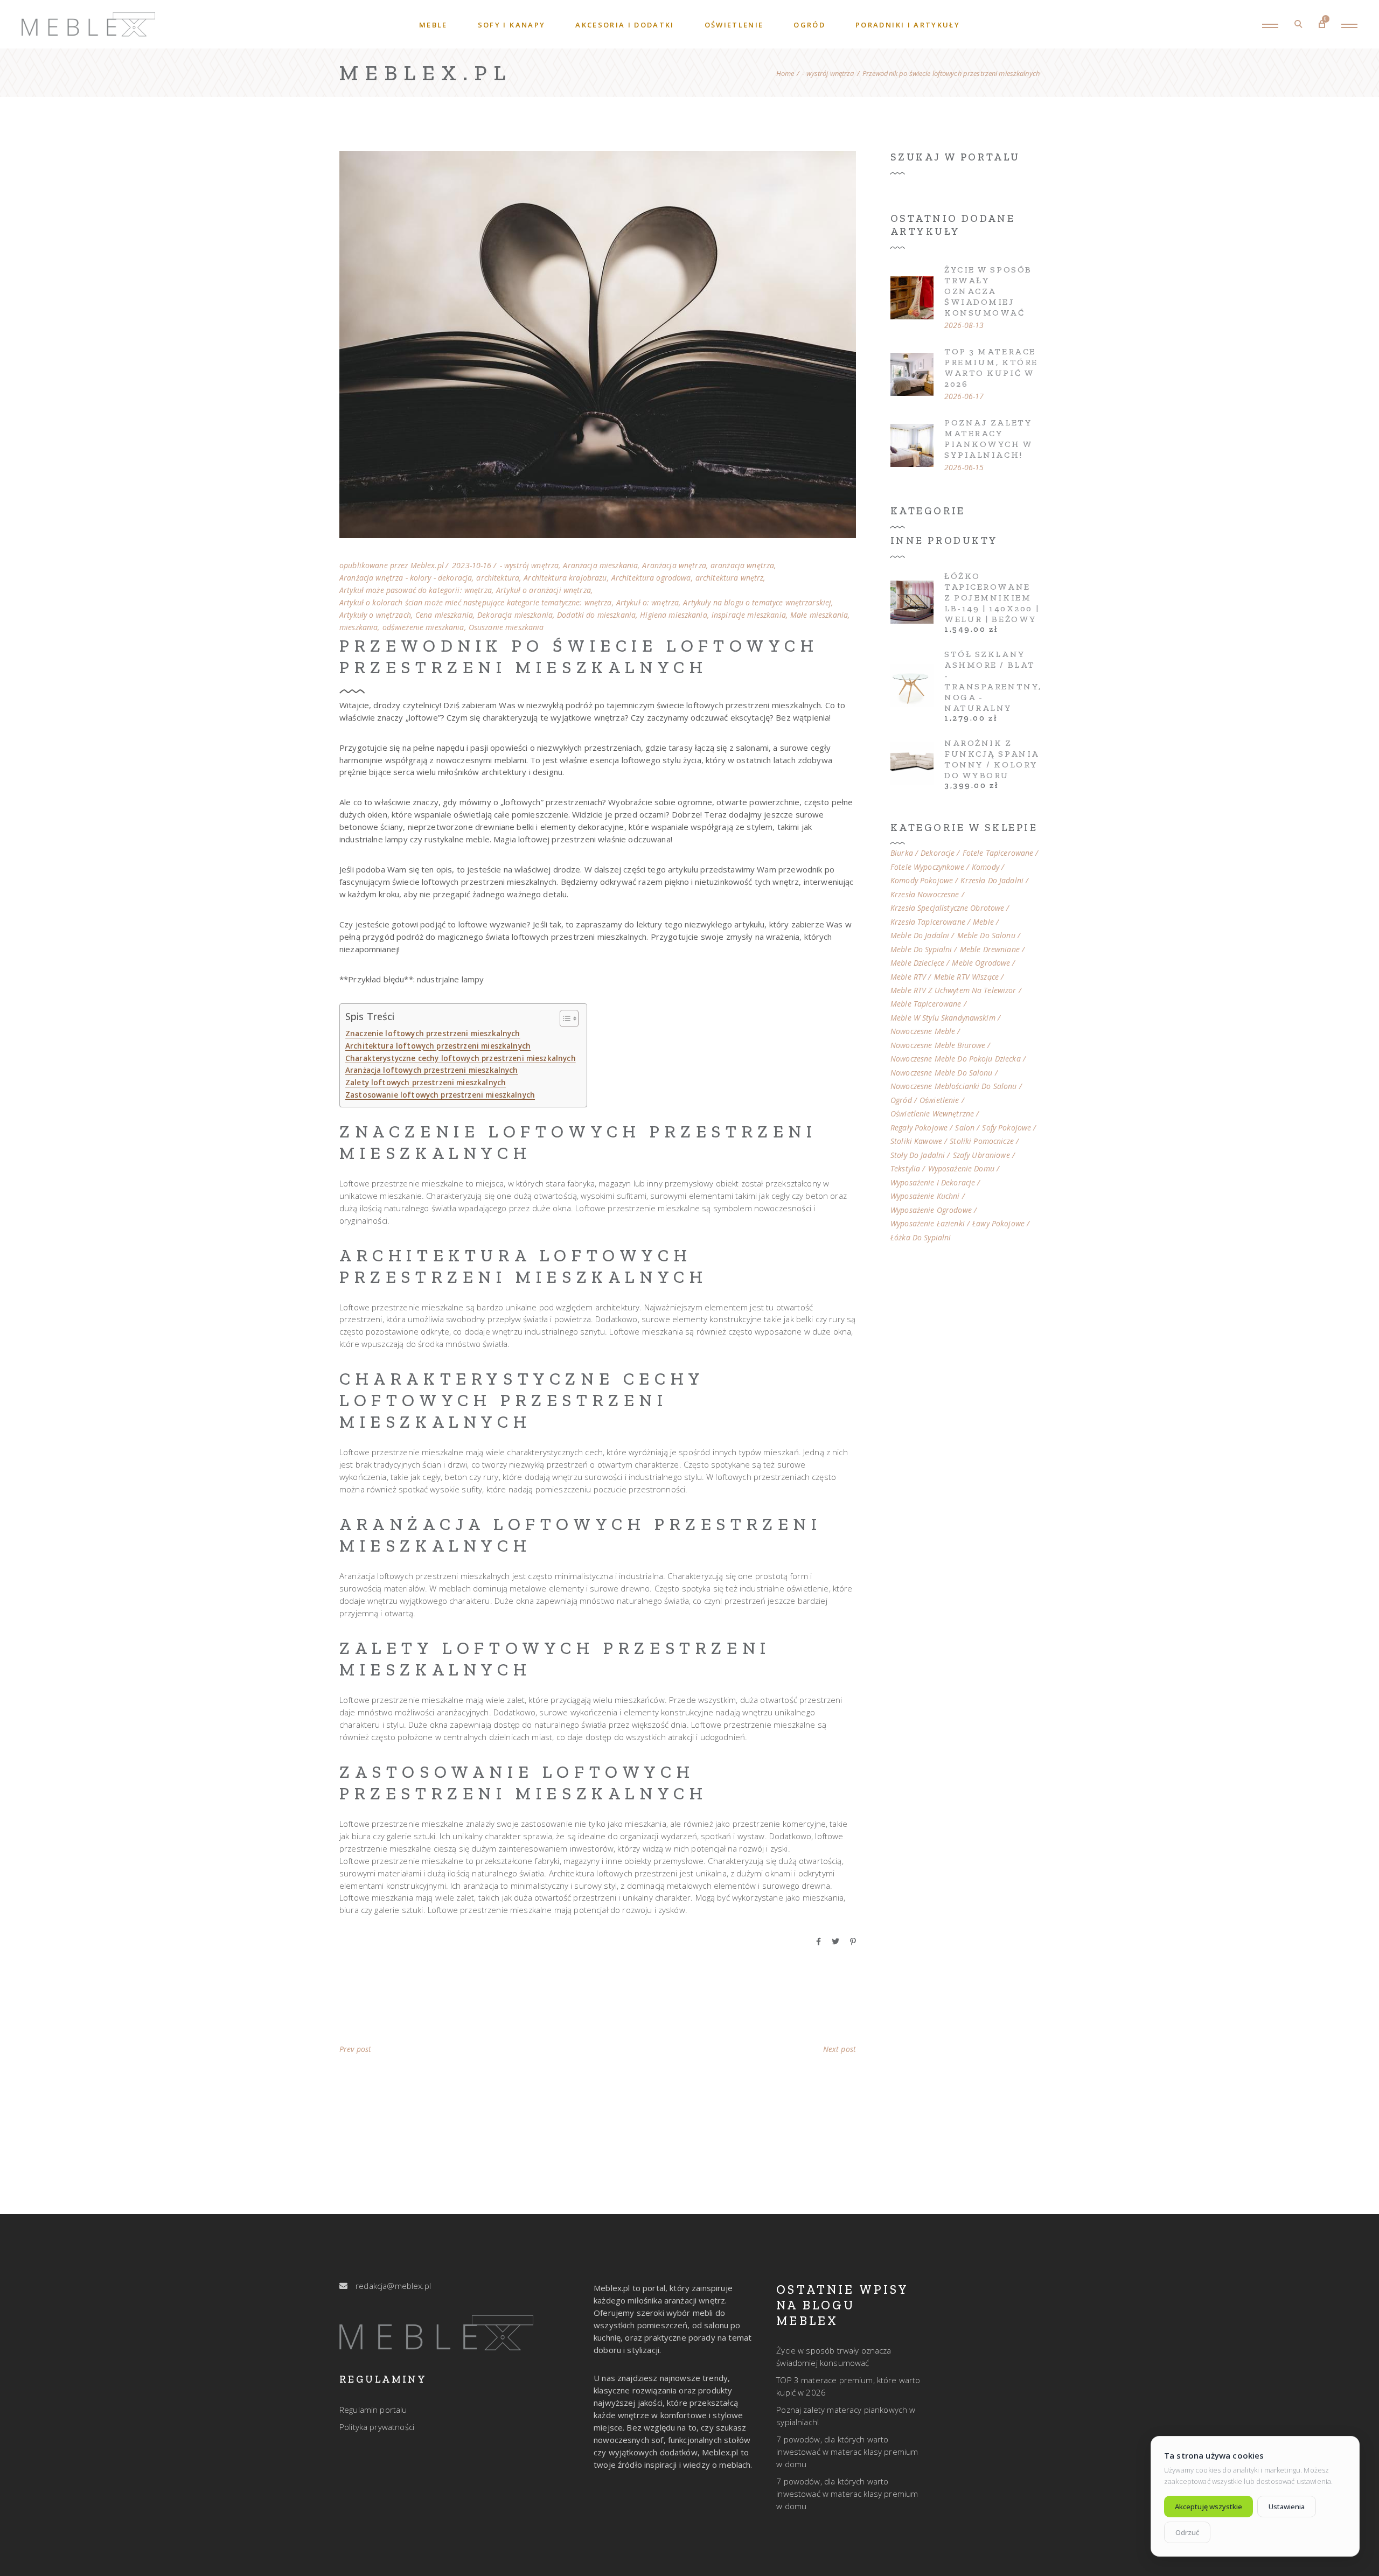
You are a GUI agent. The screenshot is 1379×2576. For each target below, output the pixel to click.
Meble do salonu (986, 936)
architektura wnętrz (730, 578)
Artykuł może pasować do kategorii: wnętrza (416, 590)
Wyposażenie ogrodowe (931, 1210)
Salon (965, 1128)
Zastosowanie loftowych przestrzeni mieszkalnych (440, 1095)
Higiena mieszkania (674, 615)
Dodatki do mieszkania (596, 615)
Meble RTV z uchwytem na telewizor (953, 990)
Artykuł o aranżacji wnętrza (544, 590)
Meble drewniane (990, 950)
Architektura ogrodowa (651, 578)
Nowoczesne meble (923, 1031)
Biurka (902, 853)
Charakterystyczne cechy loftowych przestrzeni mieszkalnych (461, 1058)
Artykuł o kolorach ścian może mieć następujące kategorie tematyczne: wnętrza (476, 603)
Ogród (901, 1100)
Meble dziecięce (917, 963)
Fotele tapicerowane (998, 853)
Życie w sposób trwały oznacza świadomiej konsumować (988, 291)
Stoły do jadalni (918, 1155)
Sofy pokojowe (1007, 1128)
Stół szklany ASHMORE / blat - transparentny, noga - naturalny (993, 681)
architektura (498, 578)
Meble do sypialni (921, 950)
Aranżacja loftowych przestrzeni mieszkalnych (432, 1070)
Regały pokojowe (919, 1128)
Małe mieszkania (819, 615)
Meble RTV (908, 977)
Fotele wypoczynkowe (927, 867)
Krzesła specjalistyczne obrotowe (947, 908)
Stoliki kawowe (916, 1141)
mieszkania (358, 627)
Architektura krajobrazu (565, 578)
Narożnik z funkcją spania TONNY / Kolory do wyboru (992, 759)
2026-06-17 (964, 396)
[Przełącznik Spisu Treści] (564, 1018)
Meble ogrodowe (981, 963)
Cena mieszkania (444, 615)
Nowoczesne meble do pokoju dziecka (956, 1059)
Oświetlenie (939, 1100)
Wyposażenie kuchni (925, 1196)
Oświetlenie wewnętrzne (932, 1114)
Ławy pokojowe (998, 1224)
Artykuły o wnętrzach (375, 615)
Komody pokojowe (922, 881)
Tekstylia (905, 1169)
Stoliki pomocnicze (982, 1141)
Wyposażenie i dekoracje (933, 1183)
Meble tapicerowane (926, 1004)
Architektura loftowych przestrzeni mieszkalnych (438, 1046)
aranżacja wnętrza (742, 566)
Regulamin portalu (373, 2410)
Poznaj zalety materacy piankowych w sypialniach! (988, 439)
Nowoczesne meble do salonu (942, 1073)
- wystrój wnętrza (828, 74)
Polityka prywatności (377, 2427)
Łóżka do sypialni (921, 1238)
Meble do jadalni (920, 936)
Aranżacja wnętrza (674, 566)
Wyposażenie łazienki (928, 1224)
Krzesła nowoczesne (925, 895)
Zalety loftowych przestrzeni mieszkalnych (426, 1083)
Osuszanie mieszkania (506, 627)
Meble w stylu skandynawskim (943, 1018)
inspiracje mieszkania (749, 615)
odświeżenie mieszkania (423, 627)
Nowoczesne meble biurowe (938, 1045)
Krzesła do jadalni (992, 881)
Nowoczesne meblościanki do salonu (954, 1086)
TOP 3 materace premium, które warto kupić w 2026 (991, 368)
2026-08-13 (964, 325)
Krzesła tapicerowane (928, 922)
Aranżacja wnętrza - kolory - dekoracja (406, 578)
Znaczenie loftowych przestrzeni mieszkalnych (433, 1034)
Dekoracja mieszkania (515, 615)
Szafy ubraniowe (981, 1155)
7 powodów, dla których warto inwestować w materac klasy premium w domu (847, 2452)
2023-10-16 (472, 566)
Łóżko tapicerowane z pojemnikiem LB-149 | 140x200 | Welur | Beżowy (992, 598)
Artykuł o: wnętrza (648, 603)
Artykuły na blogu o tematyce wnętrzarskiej (757, 603)
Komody (986, 867)
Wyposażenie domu (961, 1169)
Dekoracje (938, 853)
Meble (983, 922)
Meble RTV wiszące (966, 977)
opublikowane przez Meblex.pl (392, 566)
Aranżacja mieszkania (600, 566)
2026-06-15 (964, 467)
